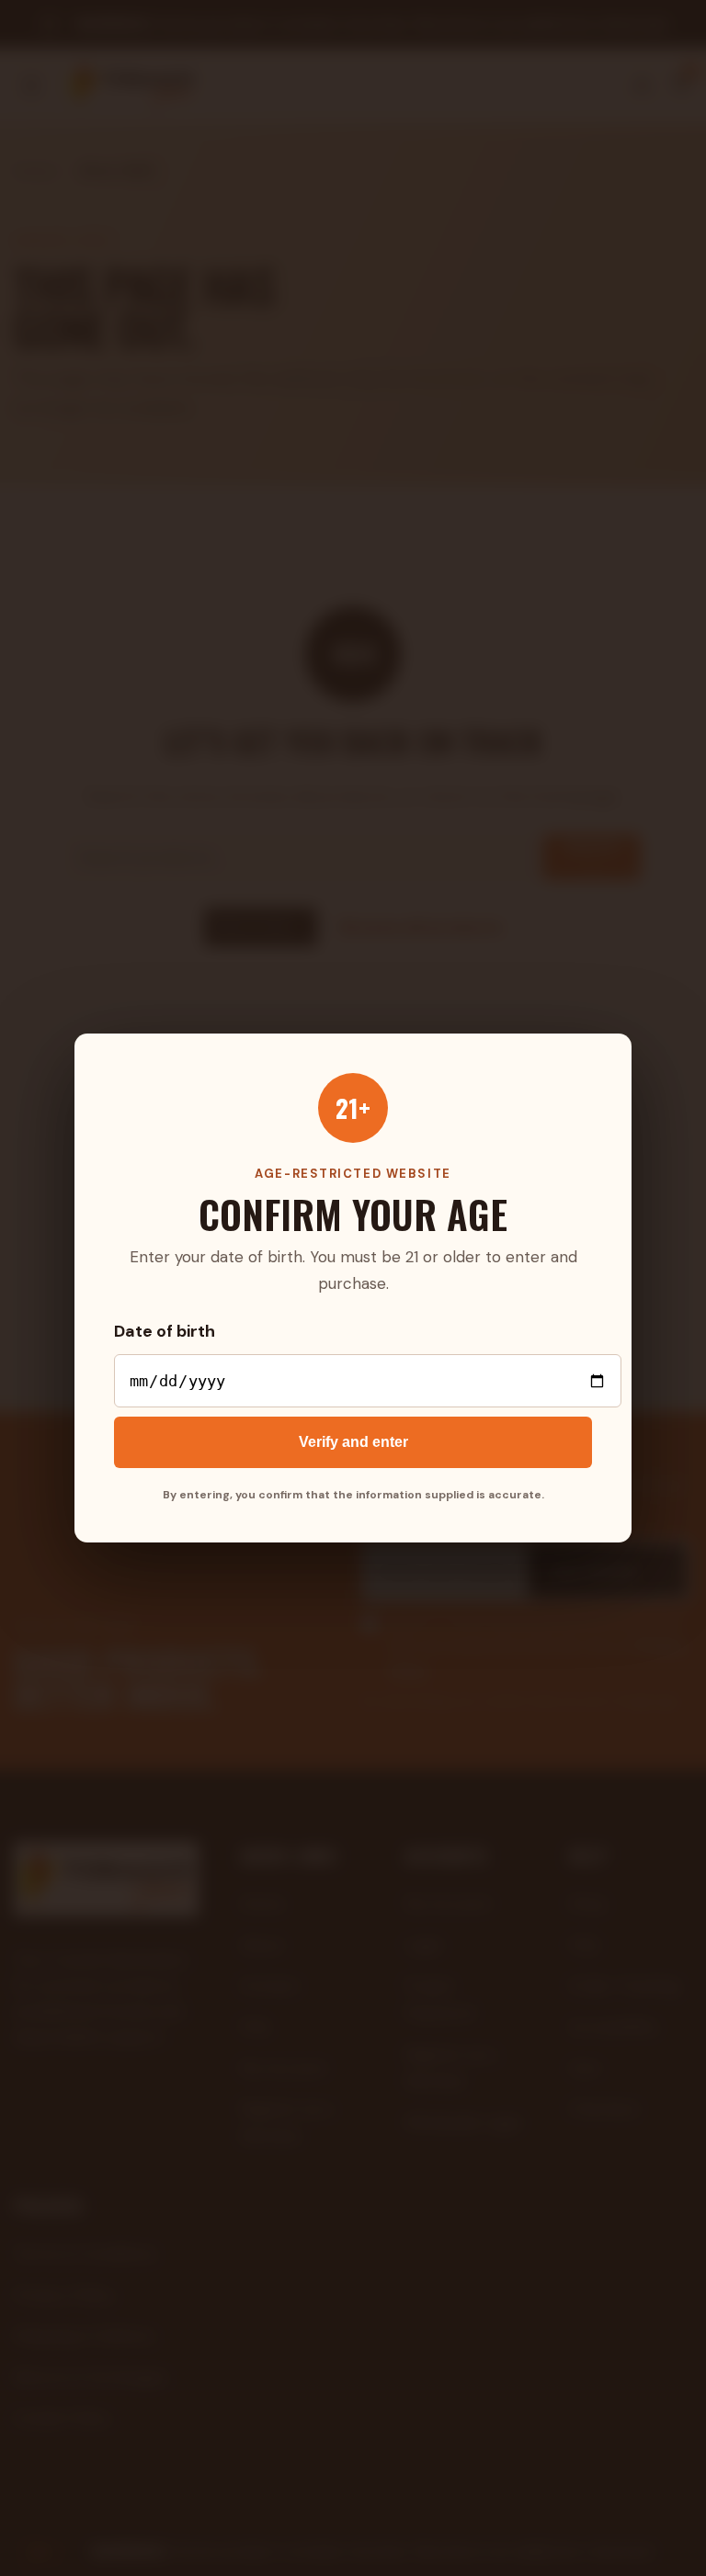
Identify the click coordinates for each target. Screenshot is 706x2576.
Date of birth (165, 1331)
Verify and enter (353, 1442)
